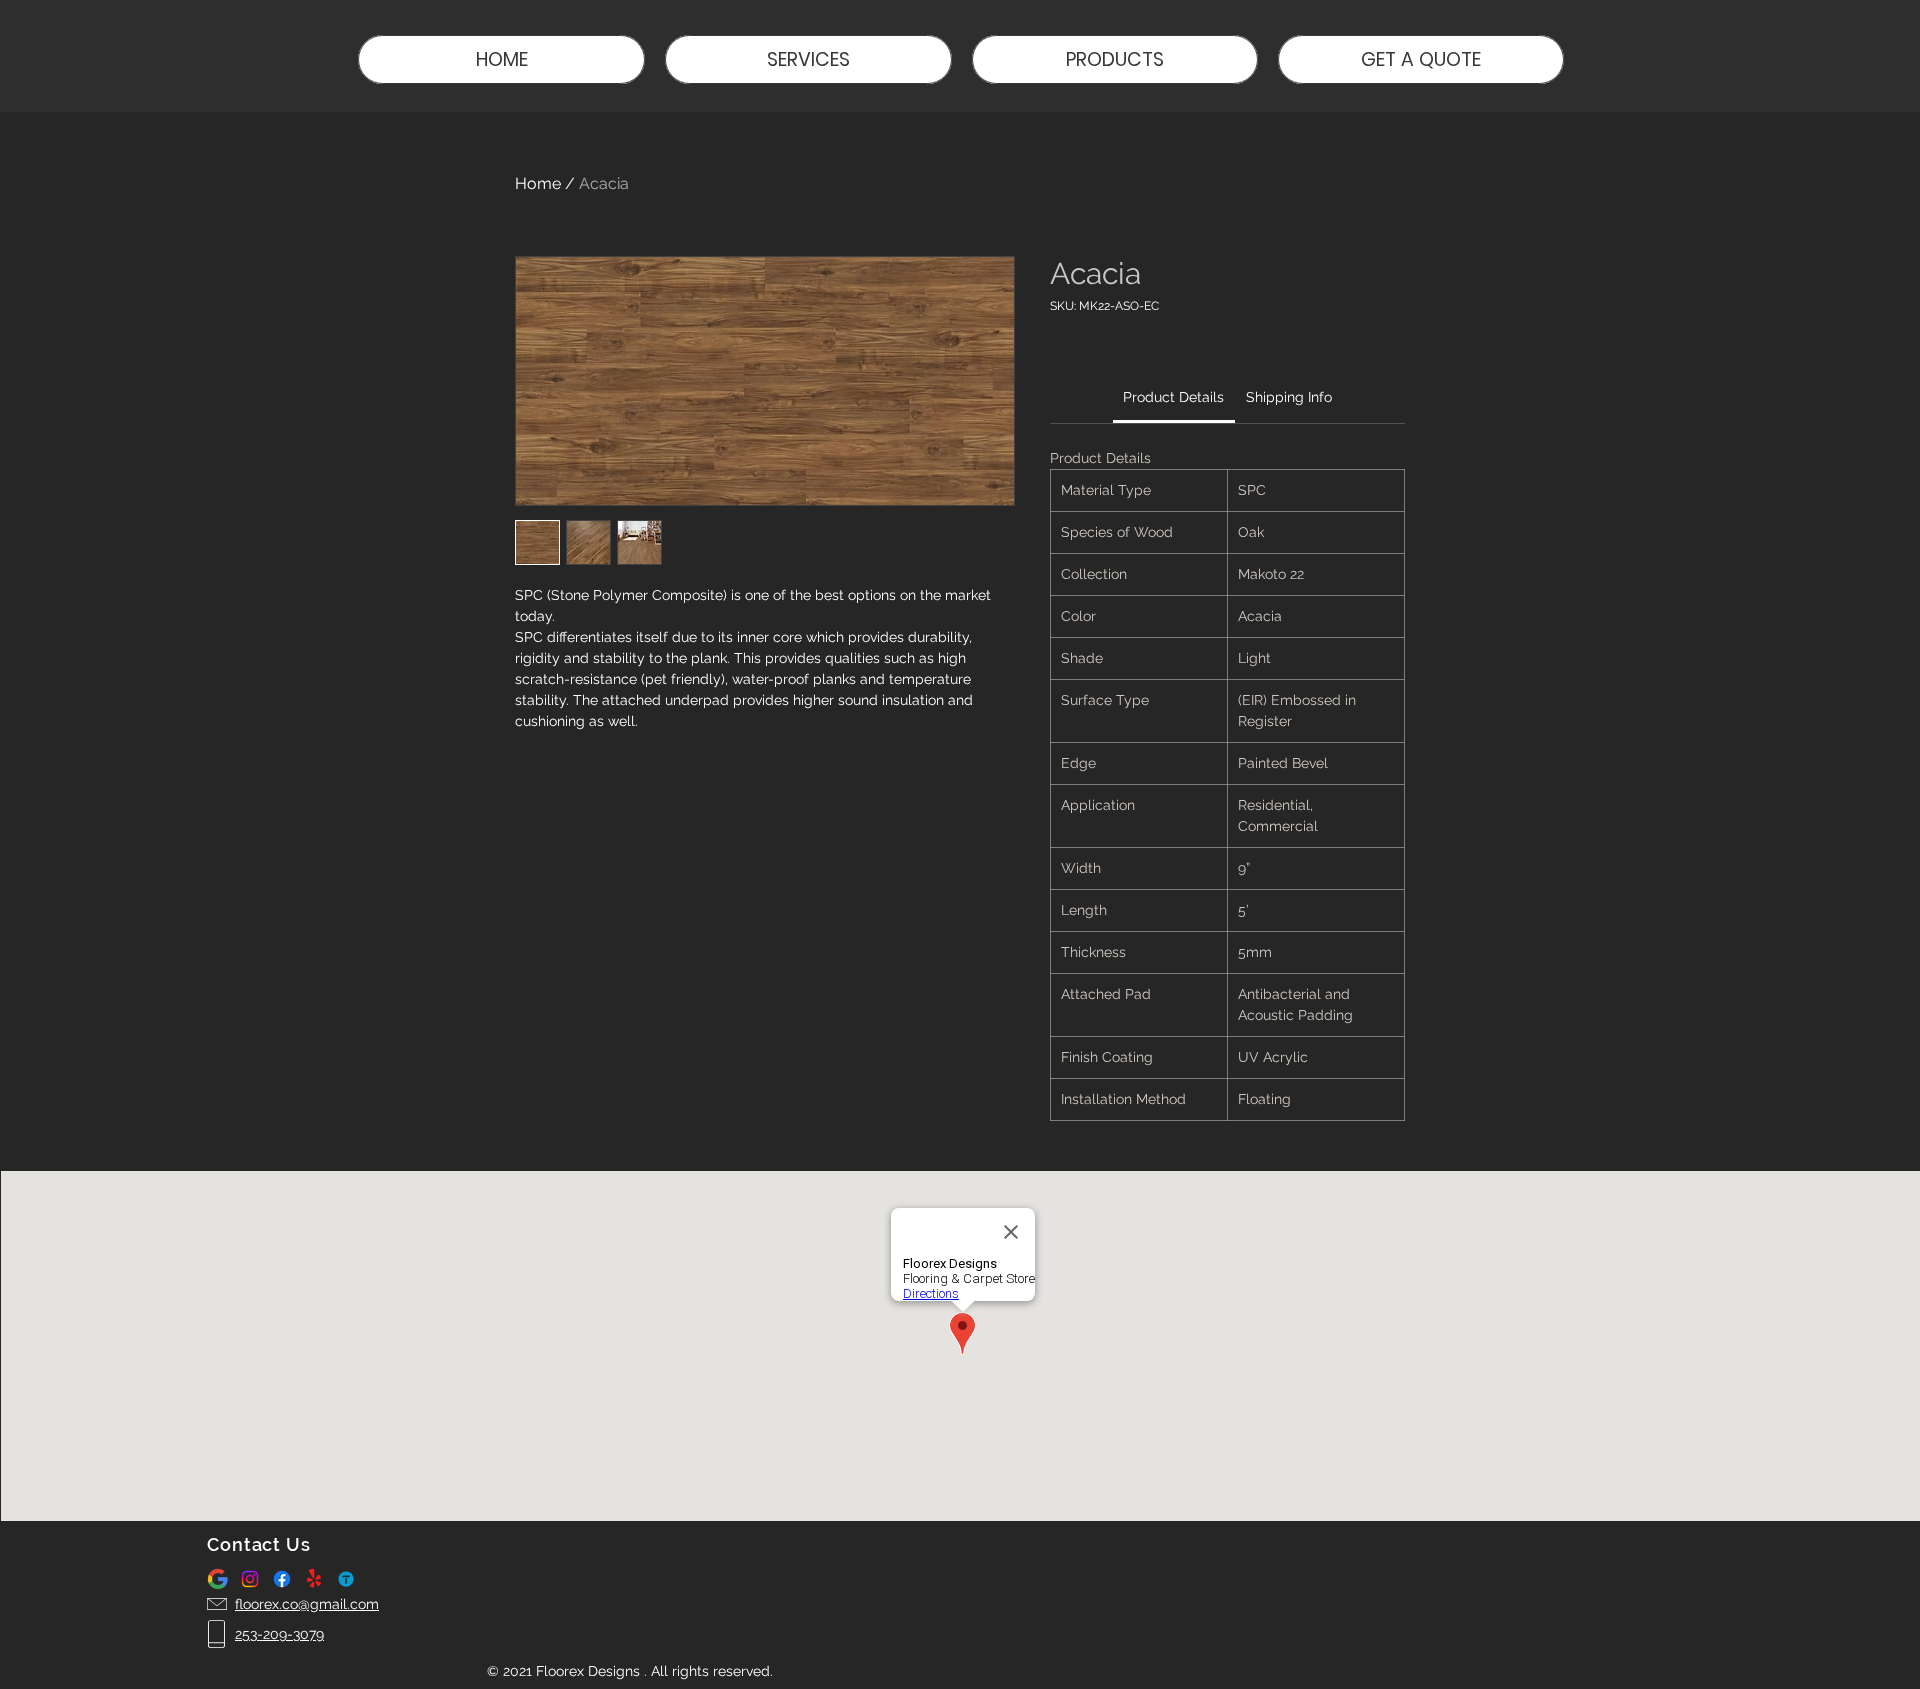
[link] (1173, 397)
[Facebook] (282, 1579)
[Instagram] (250, 1579)
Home (538, 183)
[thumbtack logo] (346, 1579)
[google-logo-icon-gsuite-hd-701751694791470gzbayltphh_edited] (218, 1579)
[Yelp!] (314, 1579)
